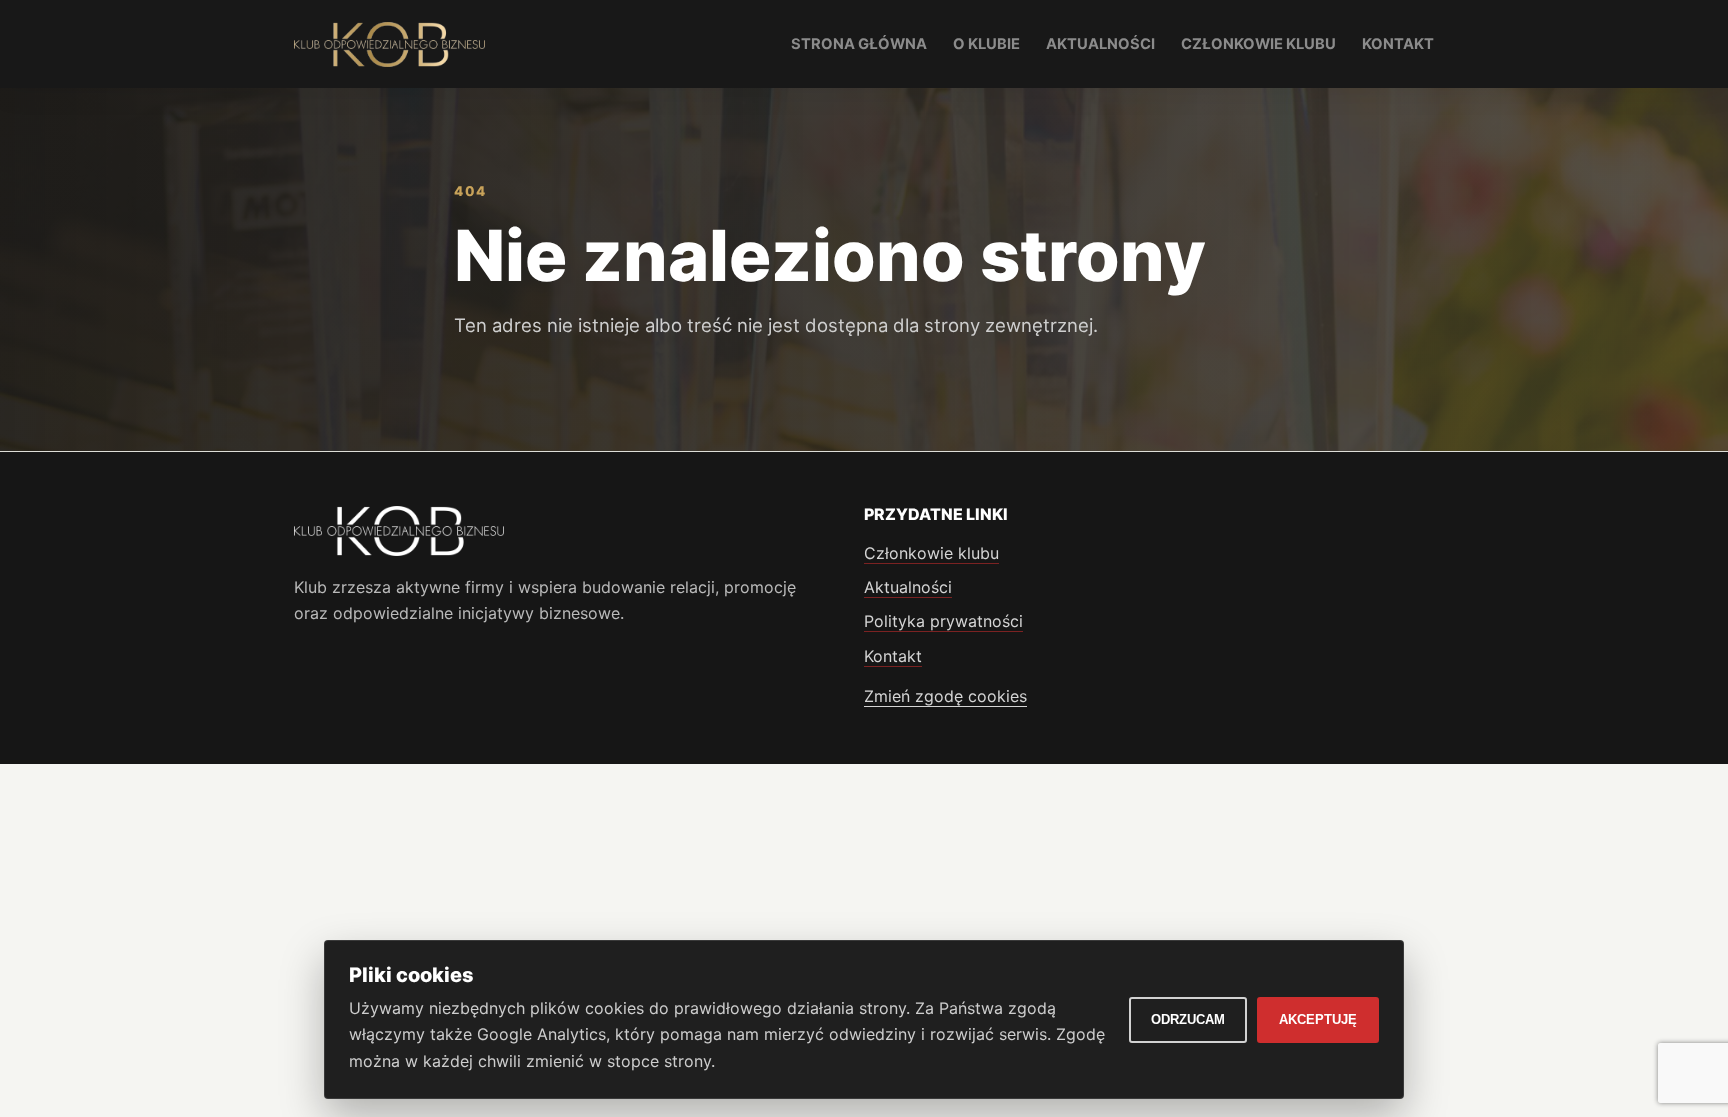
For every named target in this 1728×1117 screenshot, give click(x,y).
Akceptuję (1318, 1019)
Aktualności (1100, 44)
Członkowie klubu (1258, 44)
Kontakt (1398, 44)
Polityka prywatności (943, 621)
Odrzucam (1188, 1019)
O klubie (986, 44)
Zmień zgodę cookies (945, 696)
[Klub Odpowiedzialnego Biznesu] (389, 44)
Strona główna (859, 44)
